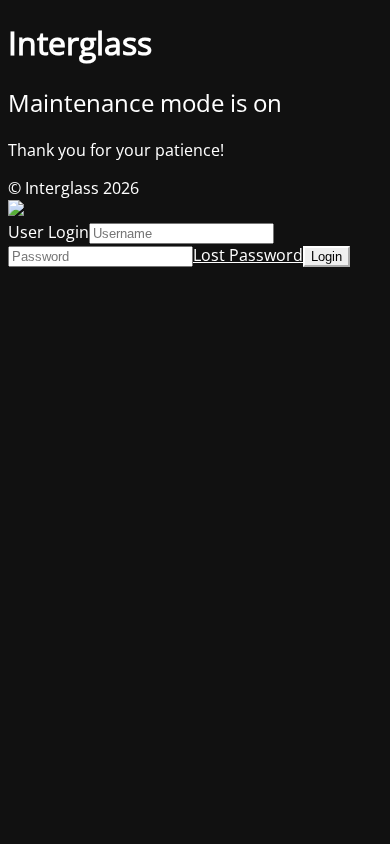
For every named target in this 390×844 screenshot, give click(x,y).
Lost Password (248, 255)
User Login (48, 232)
